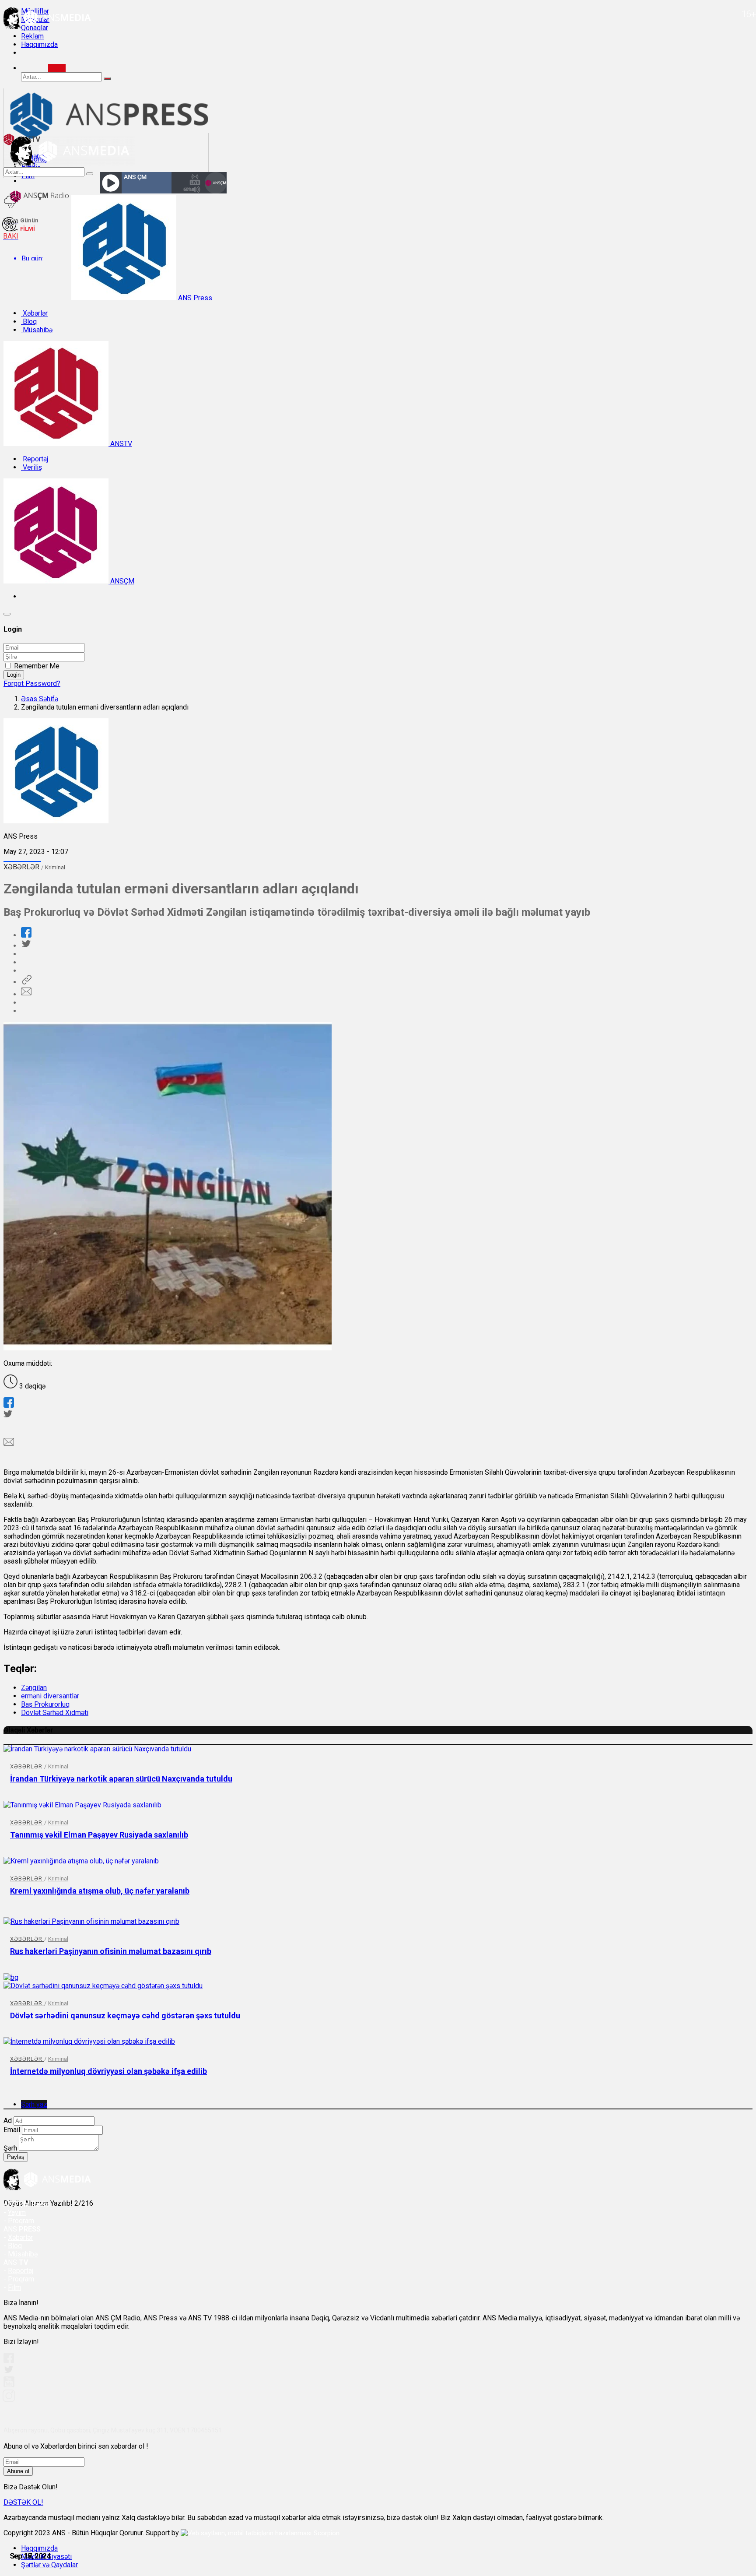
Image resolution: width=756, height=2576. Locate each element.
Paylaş (16, 2157)
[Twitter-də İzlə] (8, 2371)
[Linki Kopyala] (26, 982)
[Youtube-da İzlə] (9, 2385)
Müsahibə (37, 330)
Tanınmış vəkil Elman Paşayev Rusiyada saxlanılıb (99, 1835)
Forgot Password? (32, 684)
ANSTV (120, 444)
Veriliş (31, 467)
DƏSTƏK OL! (23, 2502)
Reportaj (35, 459)
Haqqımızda (39, 44)
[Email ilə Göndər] (26, 994)
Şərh (10, 2148)
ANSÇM (121, 581)
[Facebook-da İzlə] (9, 2361)
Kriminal (55, 867)
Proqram (21, 2279)
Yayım (17, 2212)
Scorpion (327, 2533)
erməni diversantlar (50, 1696)
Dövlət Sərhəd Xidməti (55, 1713)
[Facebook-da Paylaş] (26, 935)
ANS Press (194, 298)
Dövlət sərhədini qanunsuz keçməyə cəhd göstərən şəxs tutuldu (125, 2015)
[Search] (57, 68)
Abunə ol (18, 2471)
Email (12, 2130)
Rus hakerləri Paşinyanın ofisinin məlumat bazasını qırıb (111, 1951)
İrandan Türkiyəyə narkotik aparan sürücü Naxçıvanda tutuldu (121, 1779)
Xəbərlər (34, 313)
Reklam (32, 36)
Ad (8, 2121)
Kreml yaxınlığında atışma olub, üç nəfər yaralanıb (100, 1891)
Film (14, 2287)
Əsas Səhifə (40, 699)
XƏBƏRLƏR (22, 867)
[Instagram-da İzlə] (9, 2399)
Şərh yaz (34, 2104)
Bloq (29, 322)
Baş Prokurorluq (45, 1704)
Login (14, 675)
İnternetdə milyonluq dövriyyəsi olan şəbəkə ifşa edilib (108, 2071)
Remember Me (37, 666)
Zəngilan (34, 1688)
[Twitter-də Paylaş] (26, 946)
